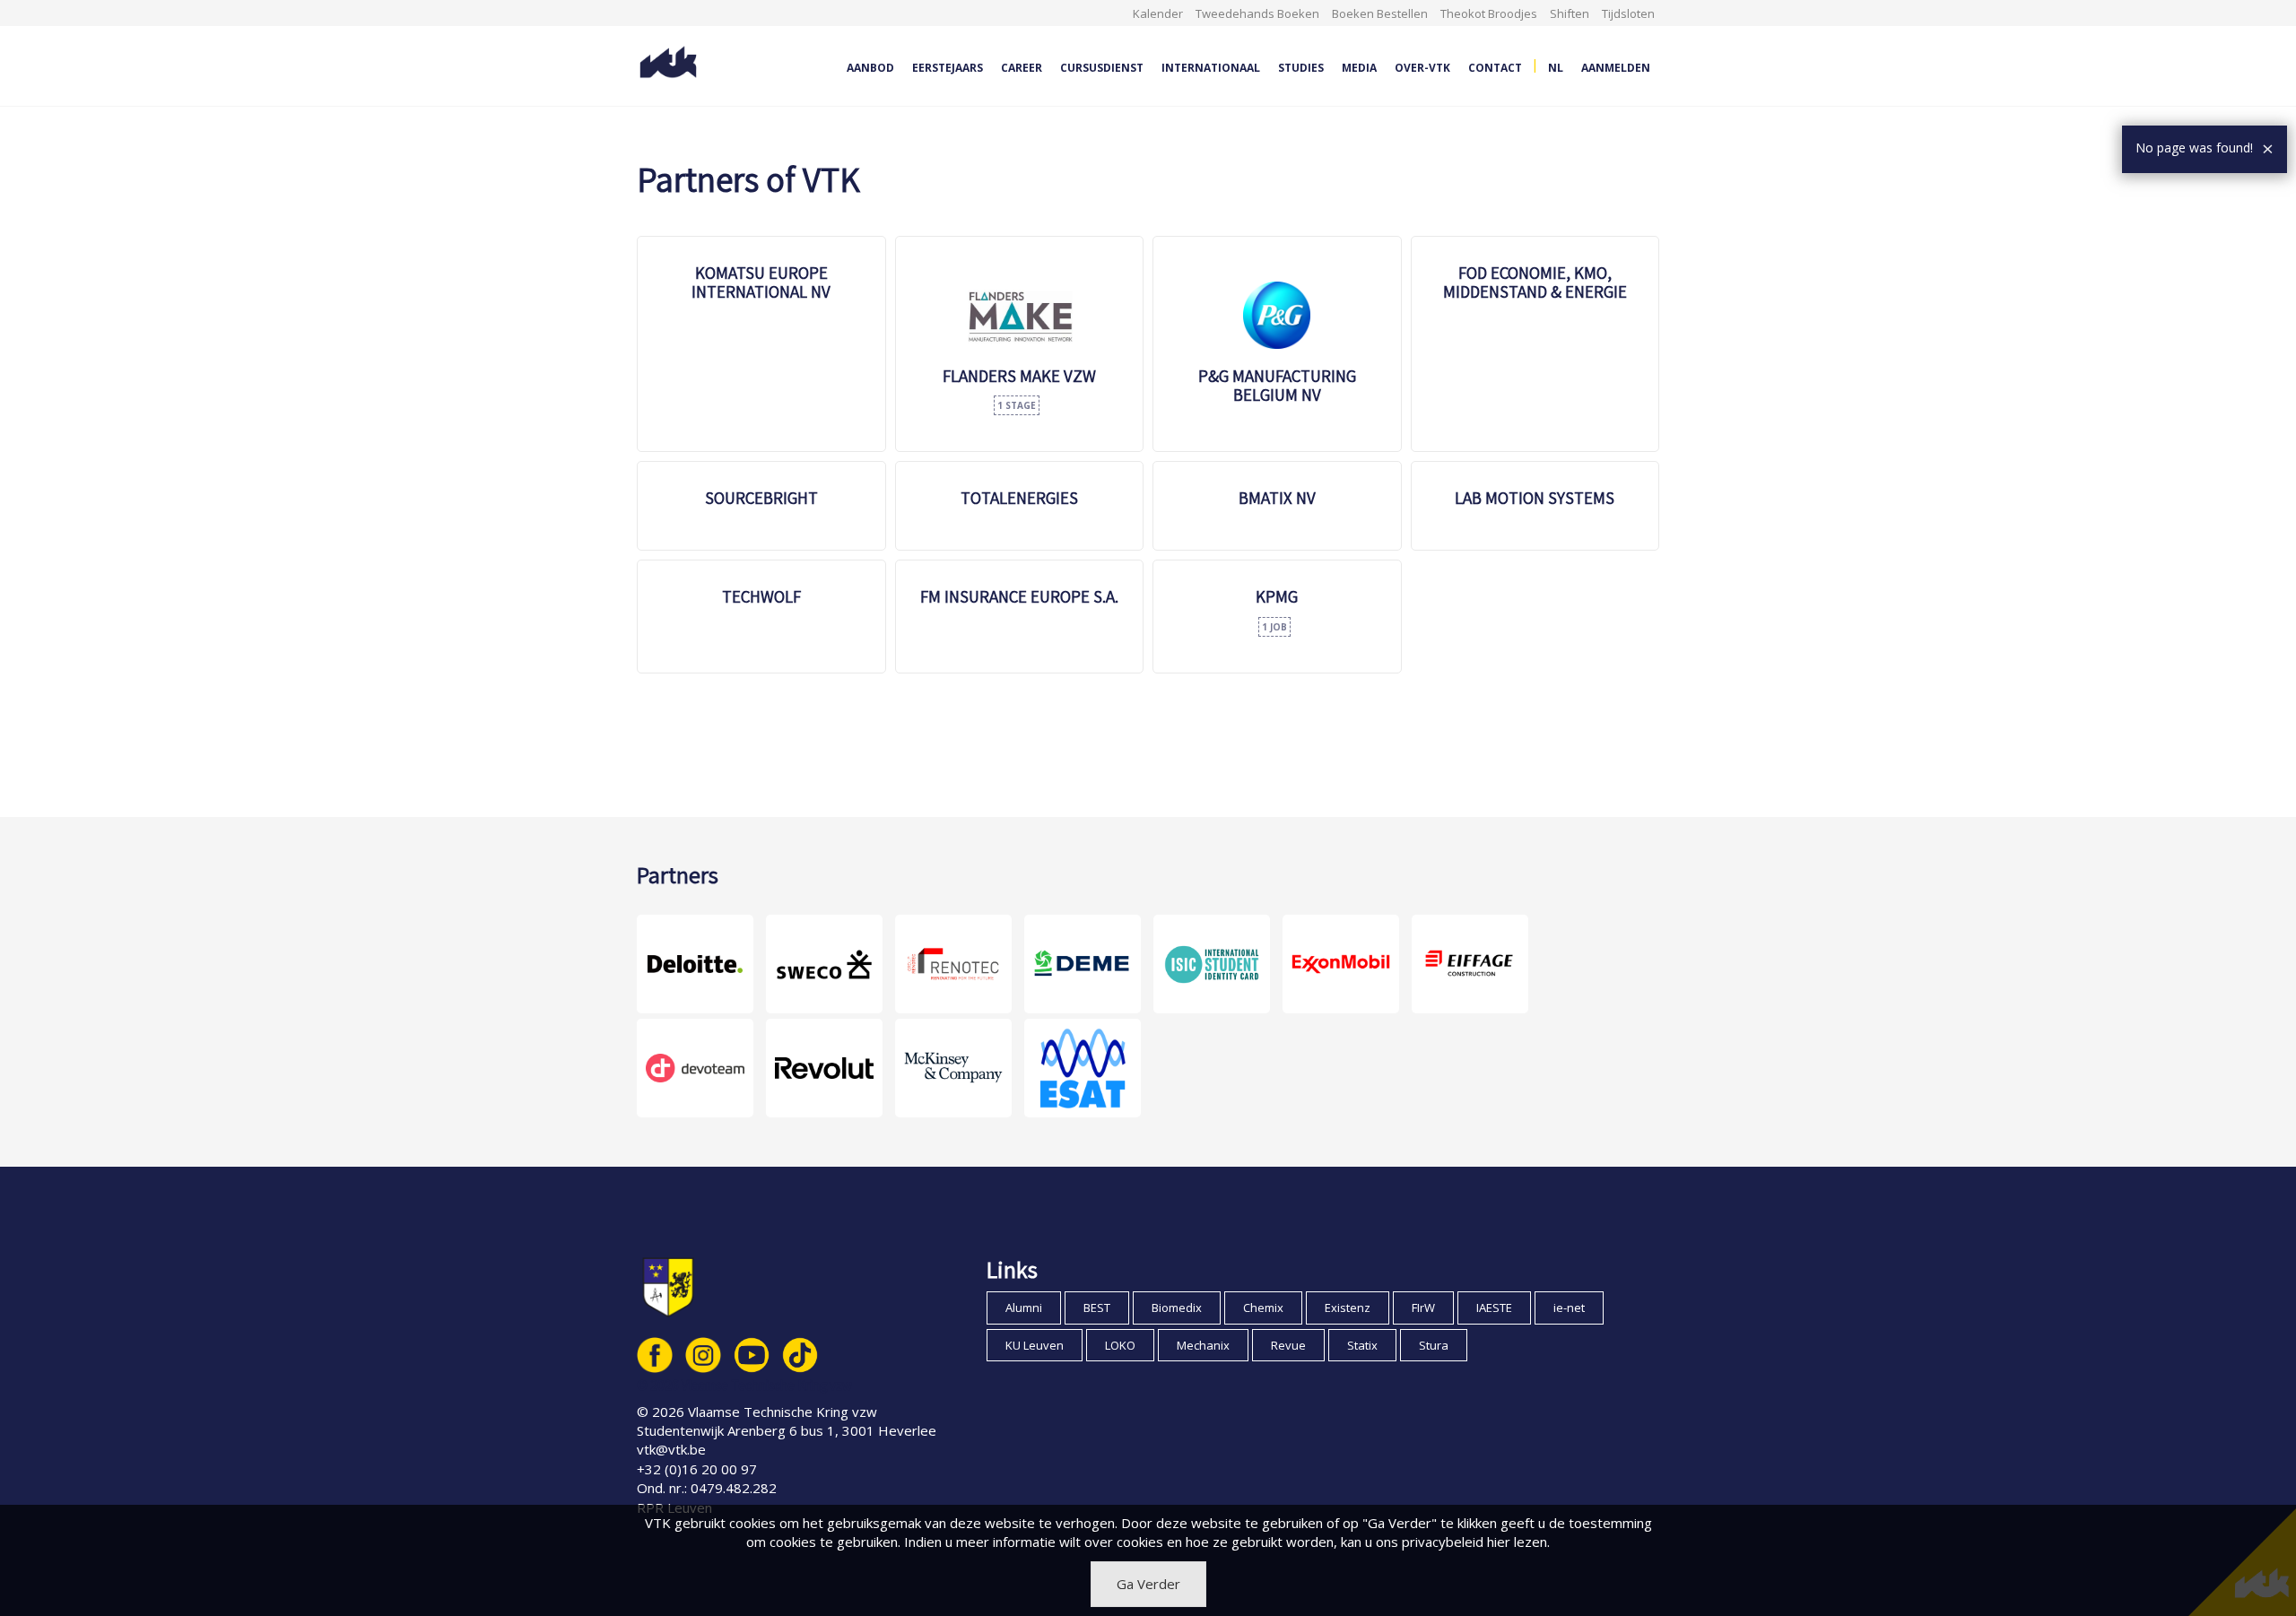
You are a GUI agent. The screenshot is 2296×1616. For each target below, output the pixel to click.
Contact (1495, 68)
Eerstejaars (948, 68)
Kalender (1158, 13)
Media (1359, 68)
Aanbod (870, 68)
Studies (1301, 68)
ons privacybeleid (1430, 1542)
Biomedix (1177, 1308)
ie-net (1569, 1308)
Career (1022, 68)
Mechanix (1203, 1345)
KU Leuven (1035, 1345)
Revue (1288, 1345)
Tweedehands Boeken (1257, 13)
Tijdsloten (1628, 13)
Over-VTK (1422, 68)
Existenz (1348, 1308)
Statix (1362, 1345)
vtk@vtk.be (671, 1449)
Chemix (1263, 1308)
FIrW (1423, 1308)
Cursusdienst (1102, 68)
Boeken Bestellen (1380, 13)
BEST (1097, 1308)
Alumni (1024, 1308)
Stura (1434, 1345)
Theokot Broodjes (1489, 13)
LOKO (1120, 1345)
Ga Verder (1148, 1584)
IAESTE (1494, 1308)
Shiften (1570, 13)
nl (1556, 68)
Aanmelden (1616, 68)
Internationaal (1211, 68)
